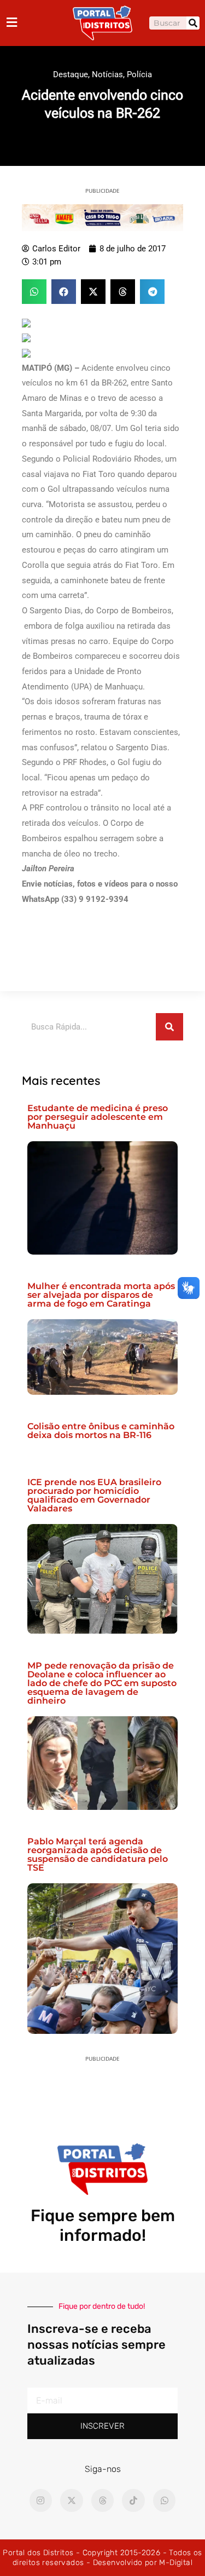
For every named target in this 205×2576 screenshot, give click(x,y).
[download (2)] (102, 217)
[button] (34, 292)
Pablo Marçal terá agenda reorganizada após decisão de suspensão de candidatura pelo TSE (98, 1855)
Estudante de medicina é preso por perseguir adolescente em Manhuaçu (98, 1117)
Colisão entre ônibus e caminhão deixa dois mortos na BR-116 (101, 1431)
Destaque (71, 74)
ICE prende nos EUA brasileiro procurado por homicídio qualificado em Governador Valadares (94, 1495)
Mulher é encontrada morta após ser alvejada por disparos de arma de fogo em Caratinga (101, 1295)
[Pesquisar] (193, 23)
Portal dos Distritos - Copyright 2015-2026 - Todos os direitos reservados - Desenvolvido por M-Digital (102, 2558)
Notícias (107, 74)
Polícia (139, 74)
